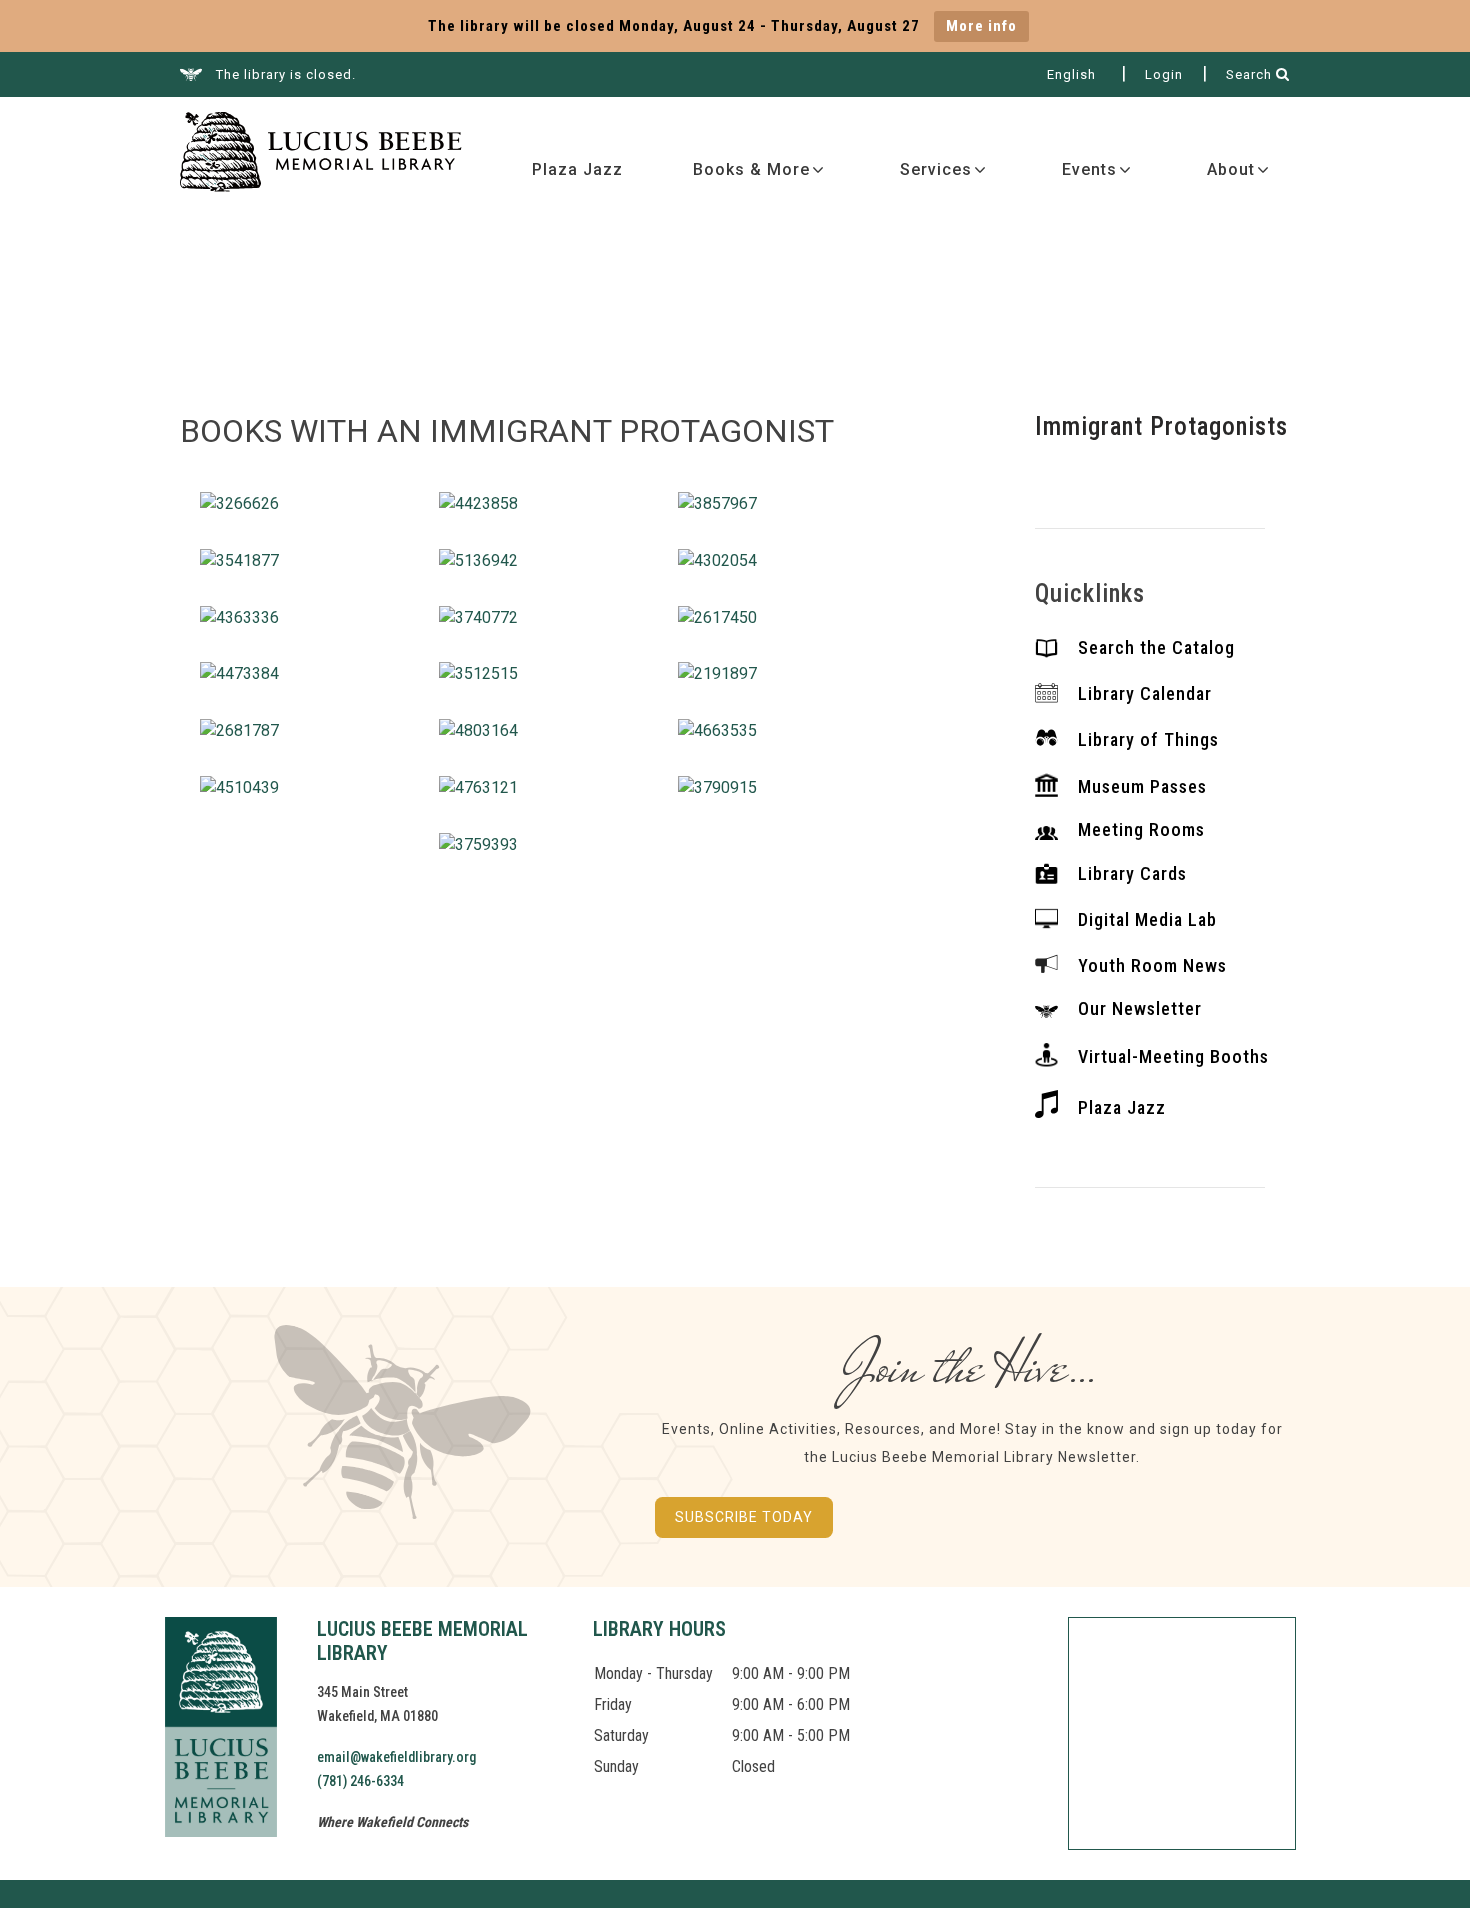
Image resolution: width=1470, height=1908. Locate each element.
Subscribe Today (744, 1517)
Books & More (751, 169)
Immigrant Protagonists (1161, 426)
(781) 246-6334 (360, 1781)
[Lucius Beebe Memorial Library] (321, 154)
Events (1089, 169)
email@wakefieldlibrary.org (396, 1757)
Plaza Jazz (577, 169)
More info (981, 26)
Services (936, 169)
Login (1164, 74)
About (1231, 169)
